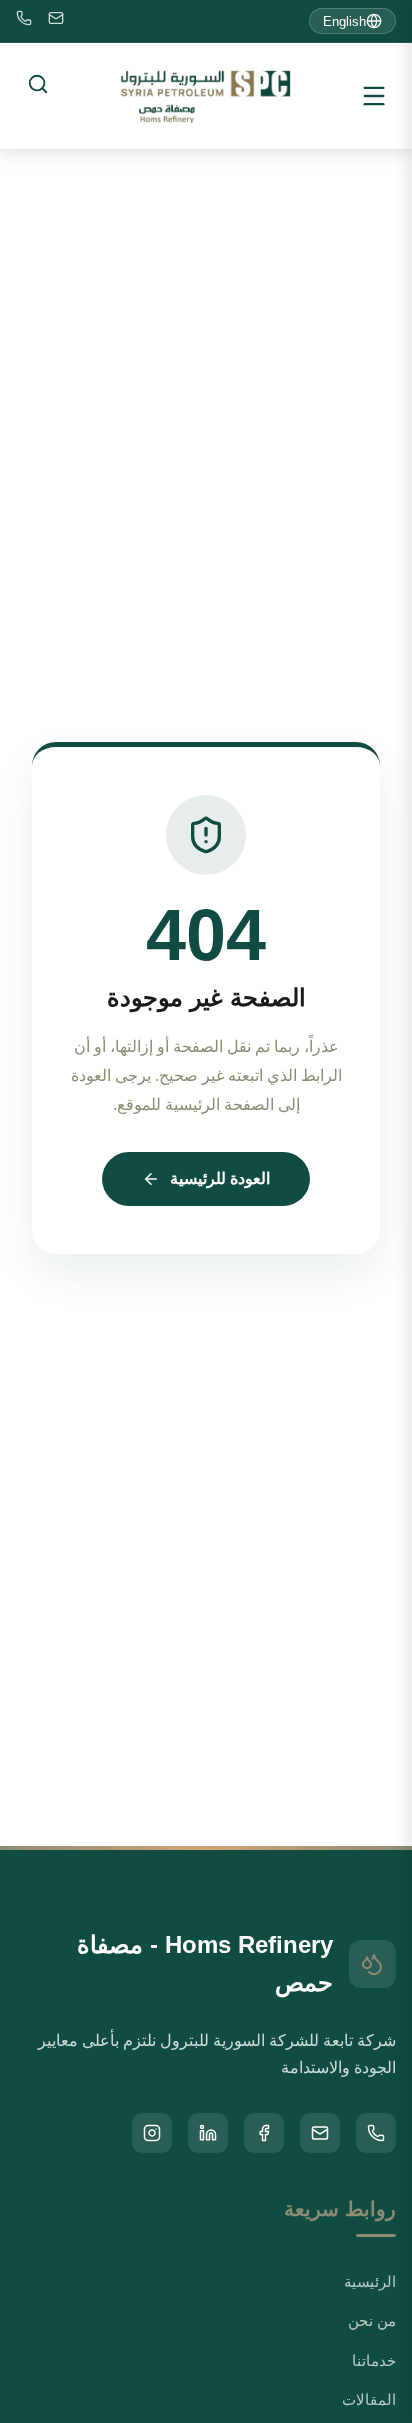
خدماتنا (374, 2360)
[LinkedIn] (208, 2133)
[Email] (56, 21)
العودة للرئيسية (220, 1178)
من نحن (372, 2320)
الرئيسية (370, 2281)
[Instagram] (152, 2133)
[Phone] (24, 21)
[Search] (38, 84)
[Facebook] (264, 2133)
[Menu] (374, 96)
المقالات (369, 2399)
